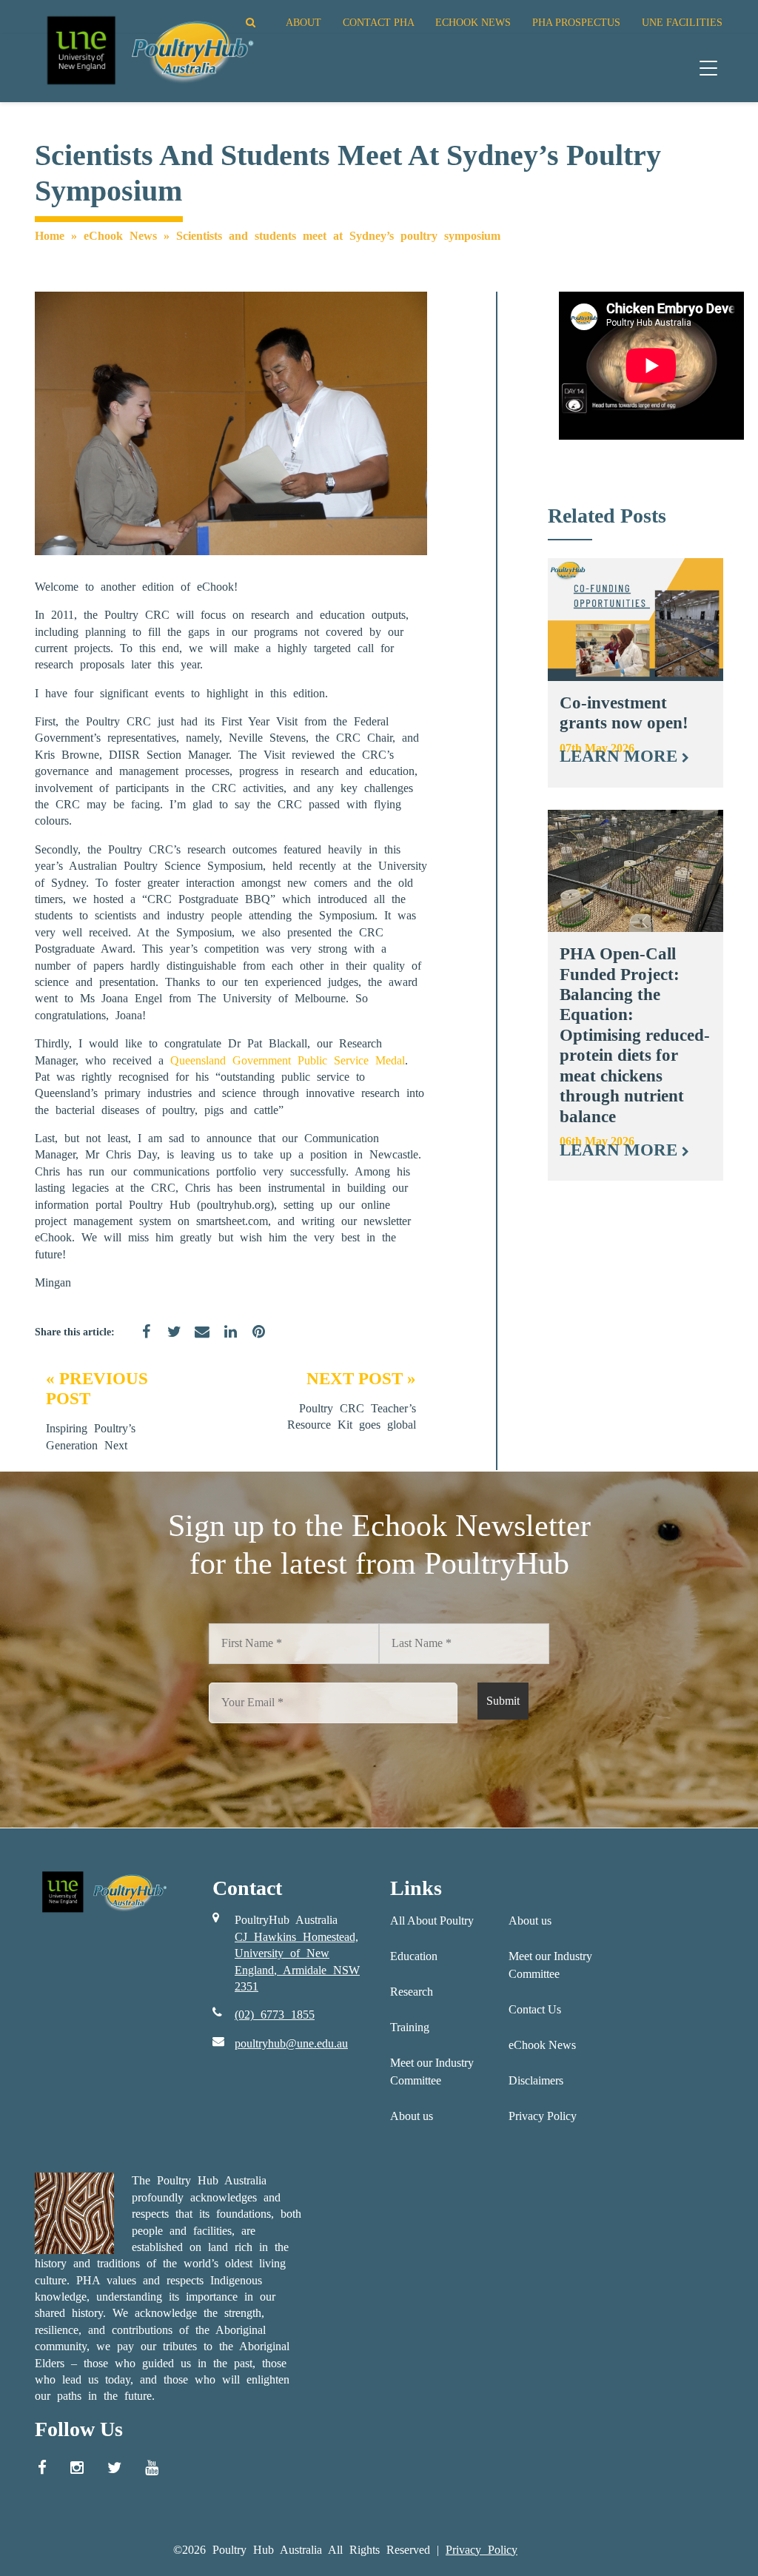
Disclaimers (536, 2080)
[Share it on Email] (197, 1341)
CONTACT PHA (378, 22)
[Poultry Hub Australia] (148, 50)
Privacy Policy (543, 2116)
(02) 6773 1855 (275, 2015)
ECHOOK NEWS (473, 22)
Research (412, 1992)
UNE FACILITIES (682, 22)
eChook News (120, 236)
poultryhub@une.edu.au (291, 2043)
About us (412, 2116)
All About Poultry (432, 1921)
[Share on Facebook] (141, 1341)
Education (414, 1956)
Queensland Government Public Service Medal (288, 1060)
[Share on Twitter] (169, 1341)
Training (410, 2027)
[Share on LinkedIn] (225, 1341)
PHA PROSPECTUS (576, 22)
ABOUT (303, 22)
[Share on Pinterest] (253, 1341)
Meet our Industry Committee (432, 2072)
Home (50, 236)
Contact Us (535, 2009)
